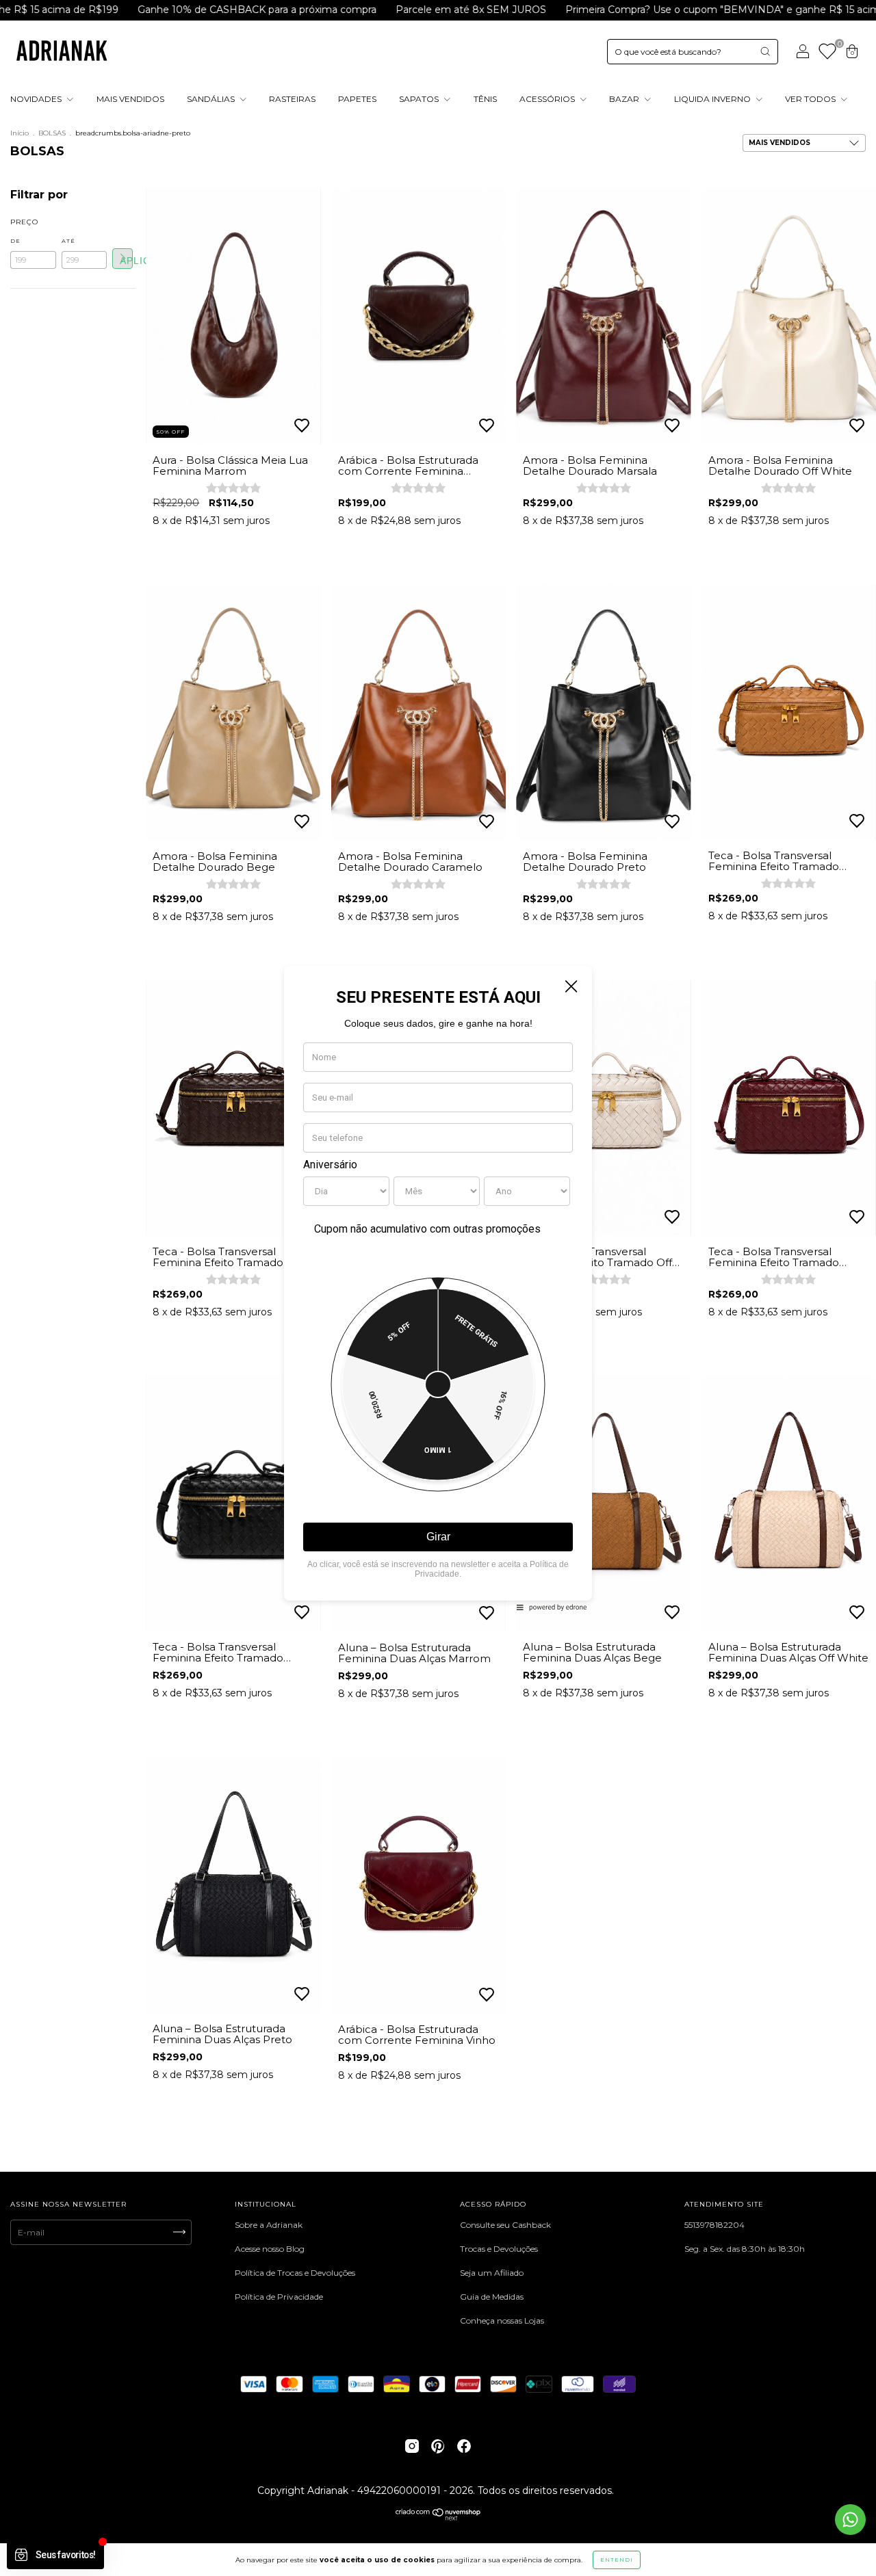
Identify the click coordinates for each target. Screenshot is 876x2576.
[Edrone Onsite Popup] (438, 1288)
